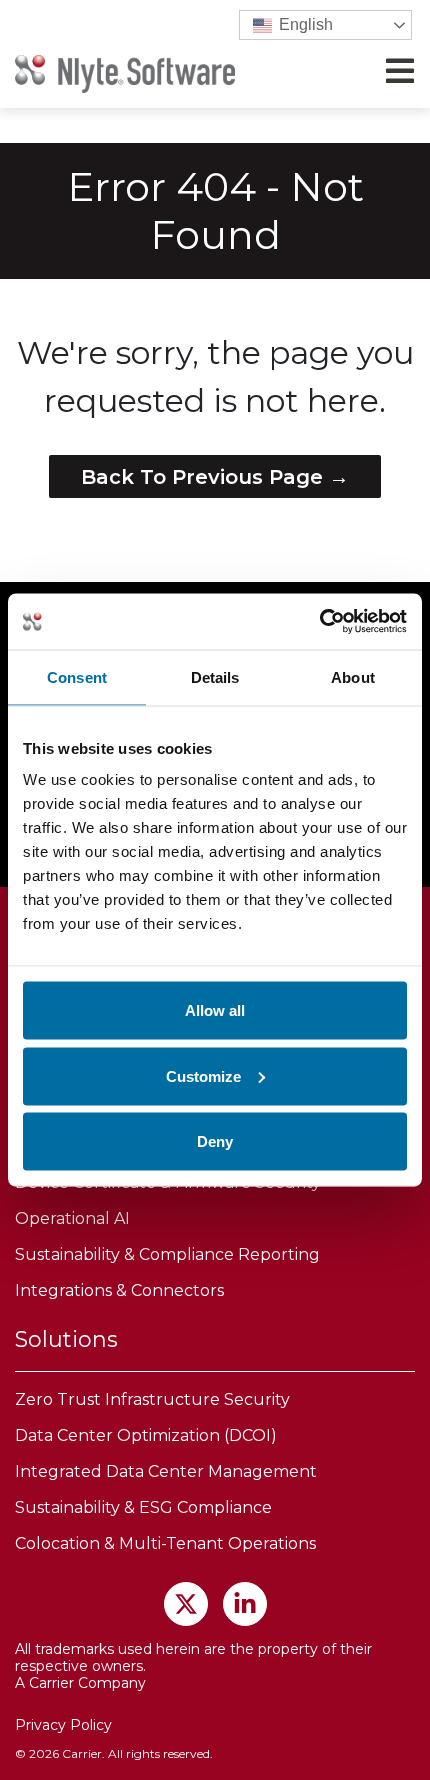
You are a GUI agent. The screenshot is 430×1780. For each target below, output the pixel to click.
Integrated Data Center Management (166, 1471)
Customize (203, 1075)
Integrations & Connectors (119, 1290)
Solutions (66, 1339)
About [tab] (353, 676)
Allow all (215, 1010)
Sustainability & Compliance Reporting (167, 1254)
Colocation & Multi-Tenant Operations (165, 1543)
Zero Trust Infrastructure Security (152, 1399)
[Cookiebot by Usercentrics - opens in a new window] (319, 622)
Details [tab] (215, 676)
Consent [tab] (77, 676)
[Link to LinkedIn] (245, 1604)
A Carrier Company (80, 1683)
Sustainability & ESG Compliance (143, 1507)
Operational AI (72, 1218)
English (304, 24)
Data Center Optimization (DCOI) (146, 1435)
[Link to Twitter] (186, 1604)
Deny (215, 1141)
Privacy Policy (63, 1725)
